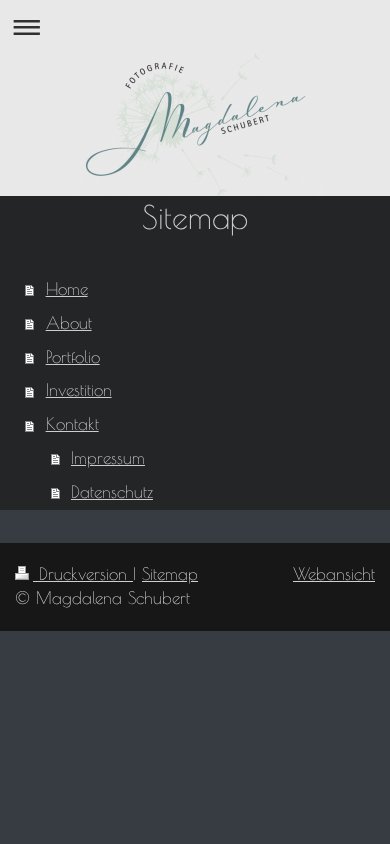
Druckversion (83, 574)
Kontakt (72, 424)
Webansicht (334, 574)
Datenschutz (112, 492)
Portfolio (73, 357)
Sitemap (170, 574)
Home (67, 289)
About (69, 323)
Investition (79, 390)
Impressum (108, 458)
